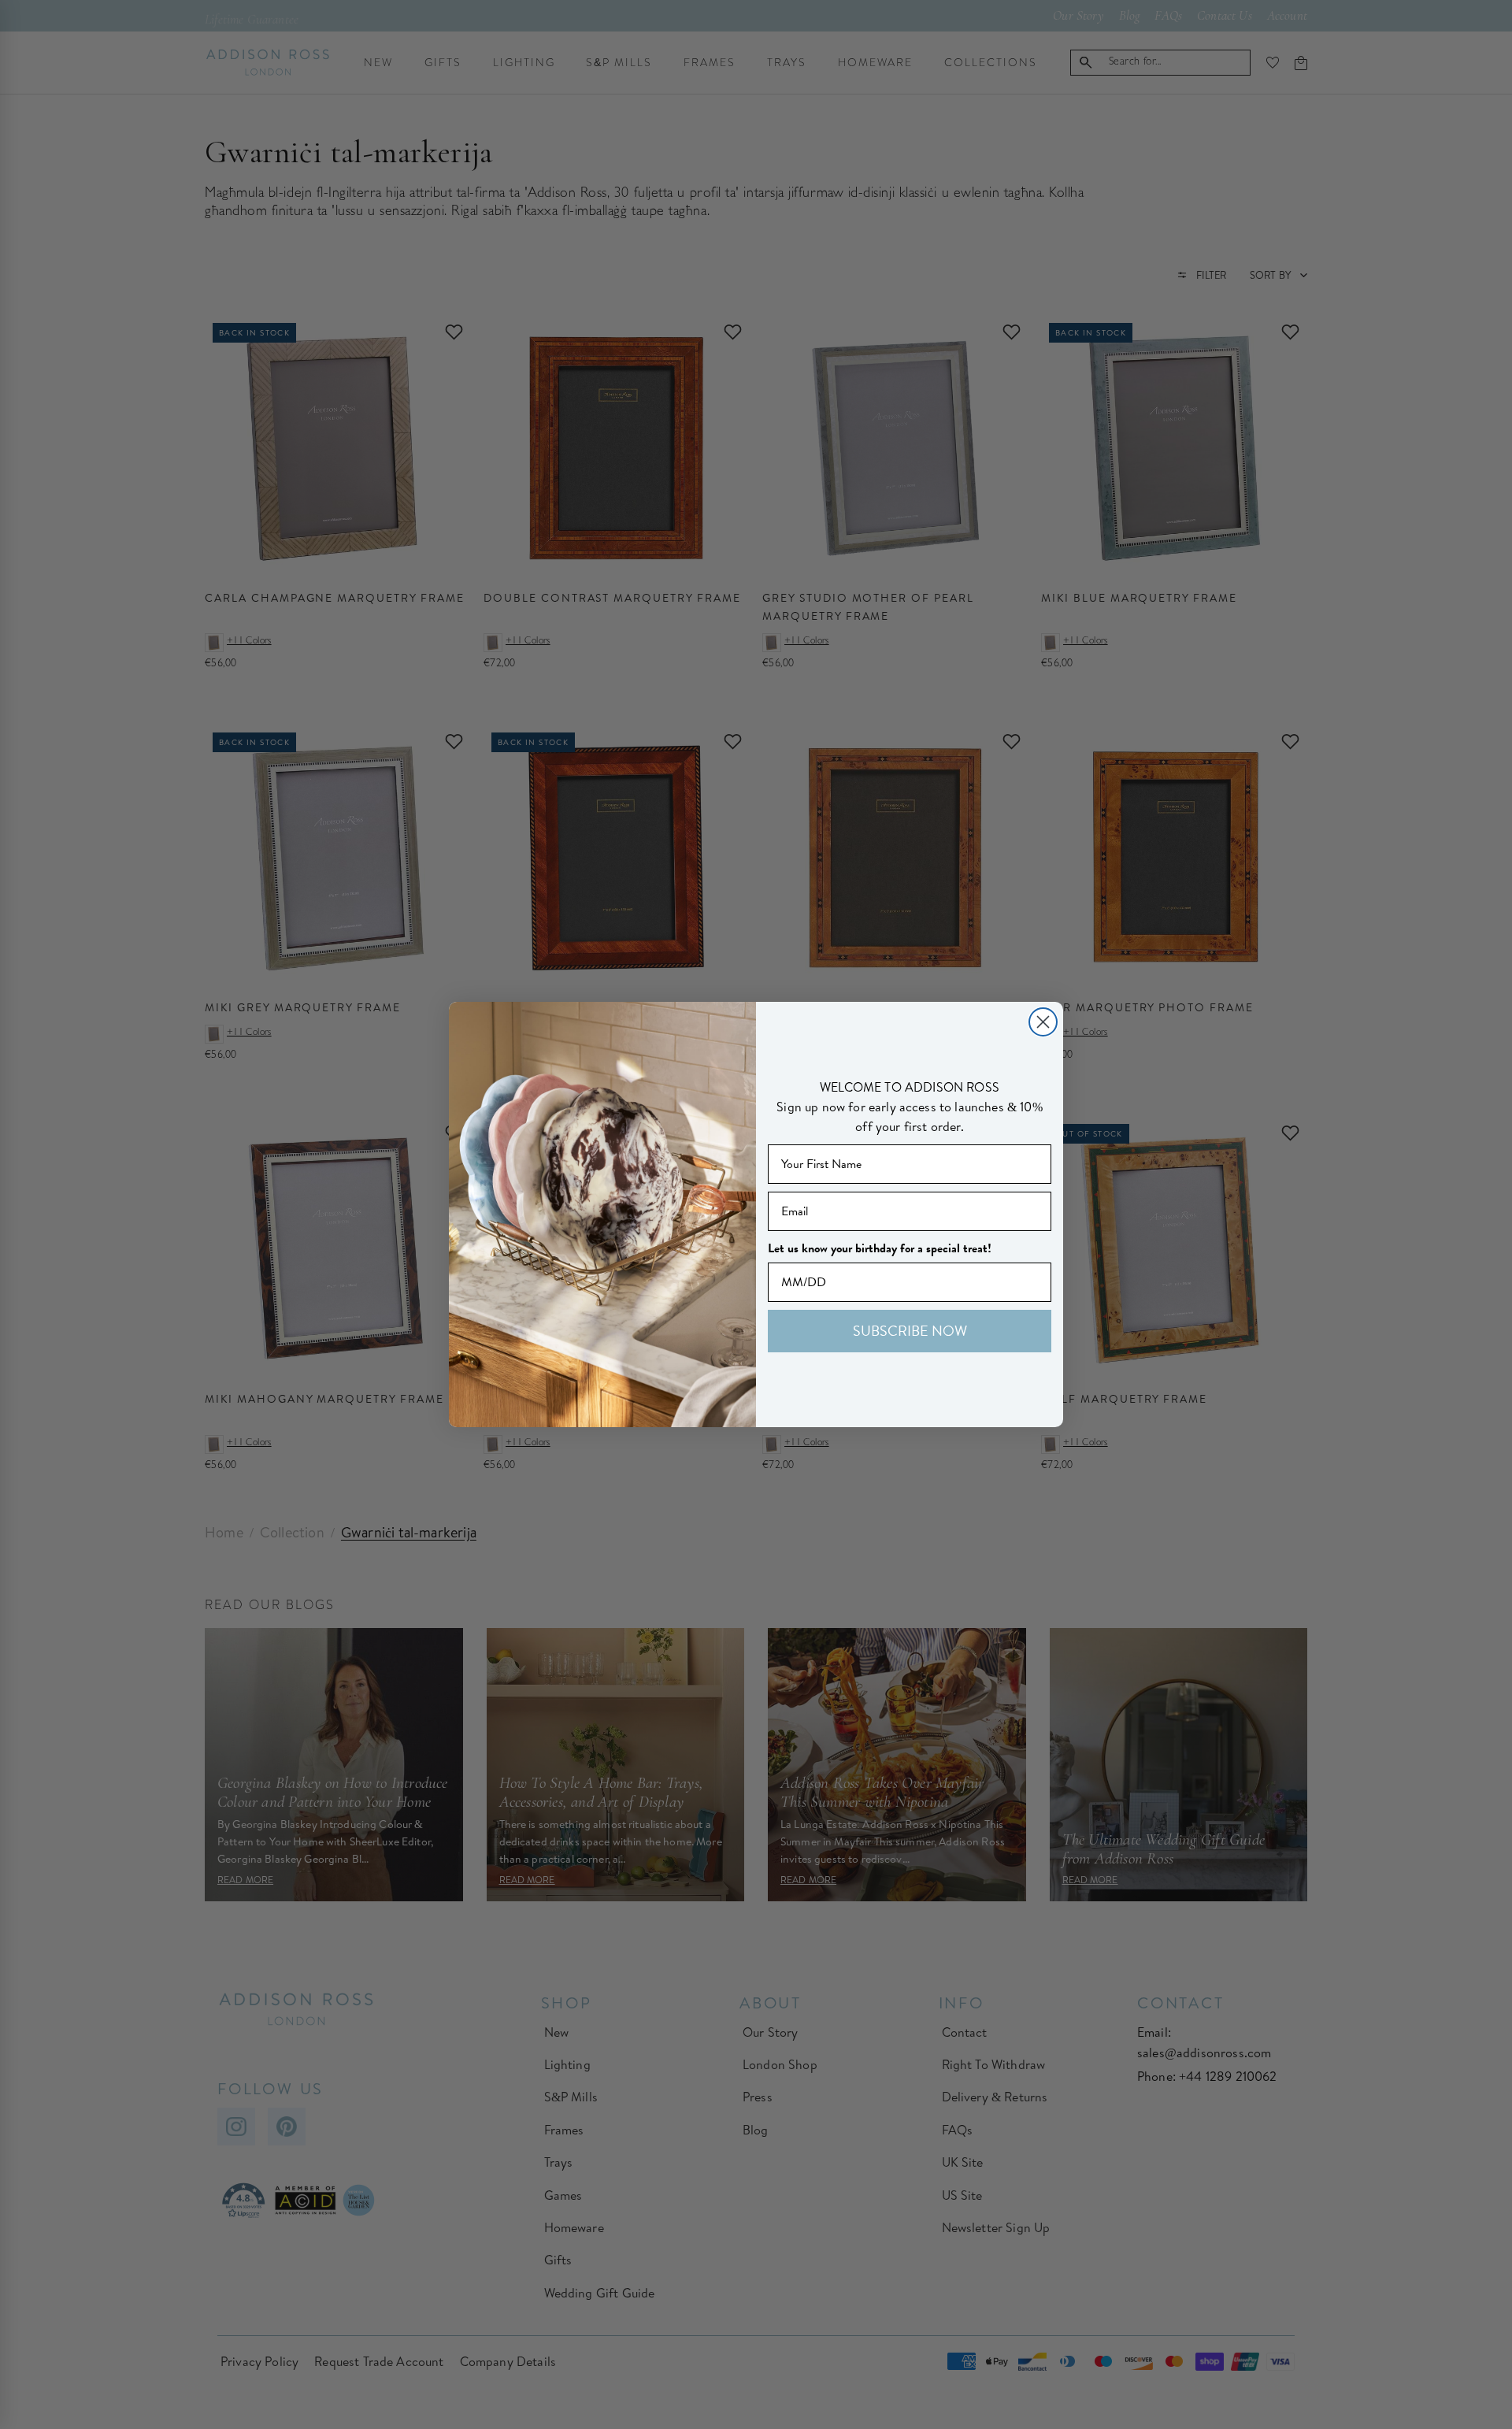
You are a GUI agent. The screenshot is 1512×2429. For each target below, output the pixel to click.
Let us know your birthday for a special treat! (880, 1248)
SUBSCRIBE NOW (910, 1331)
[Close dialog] (1043, 1022)
